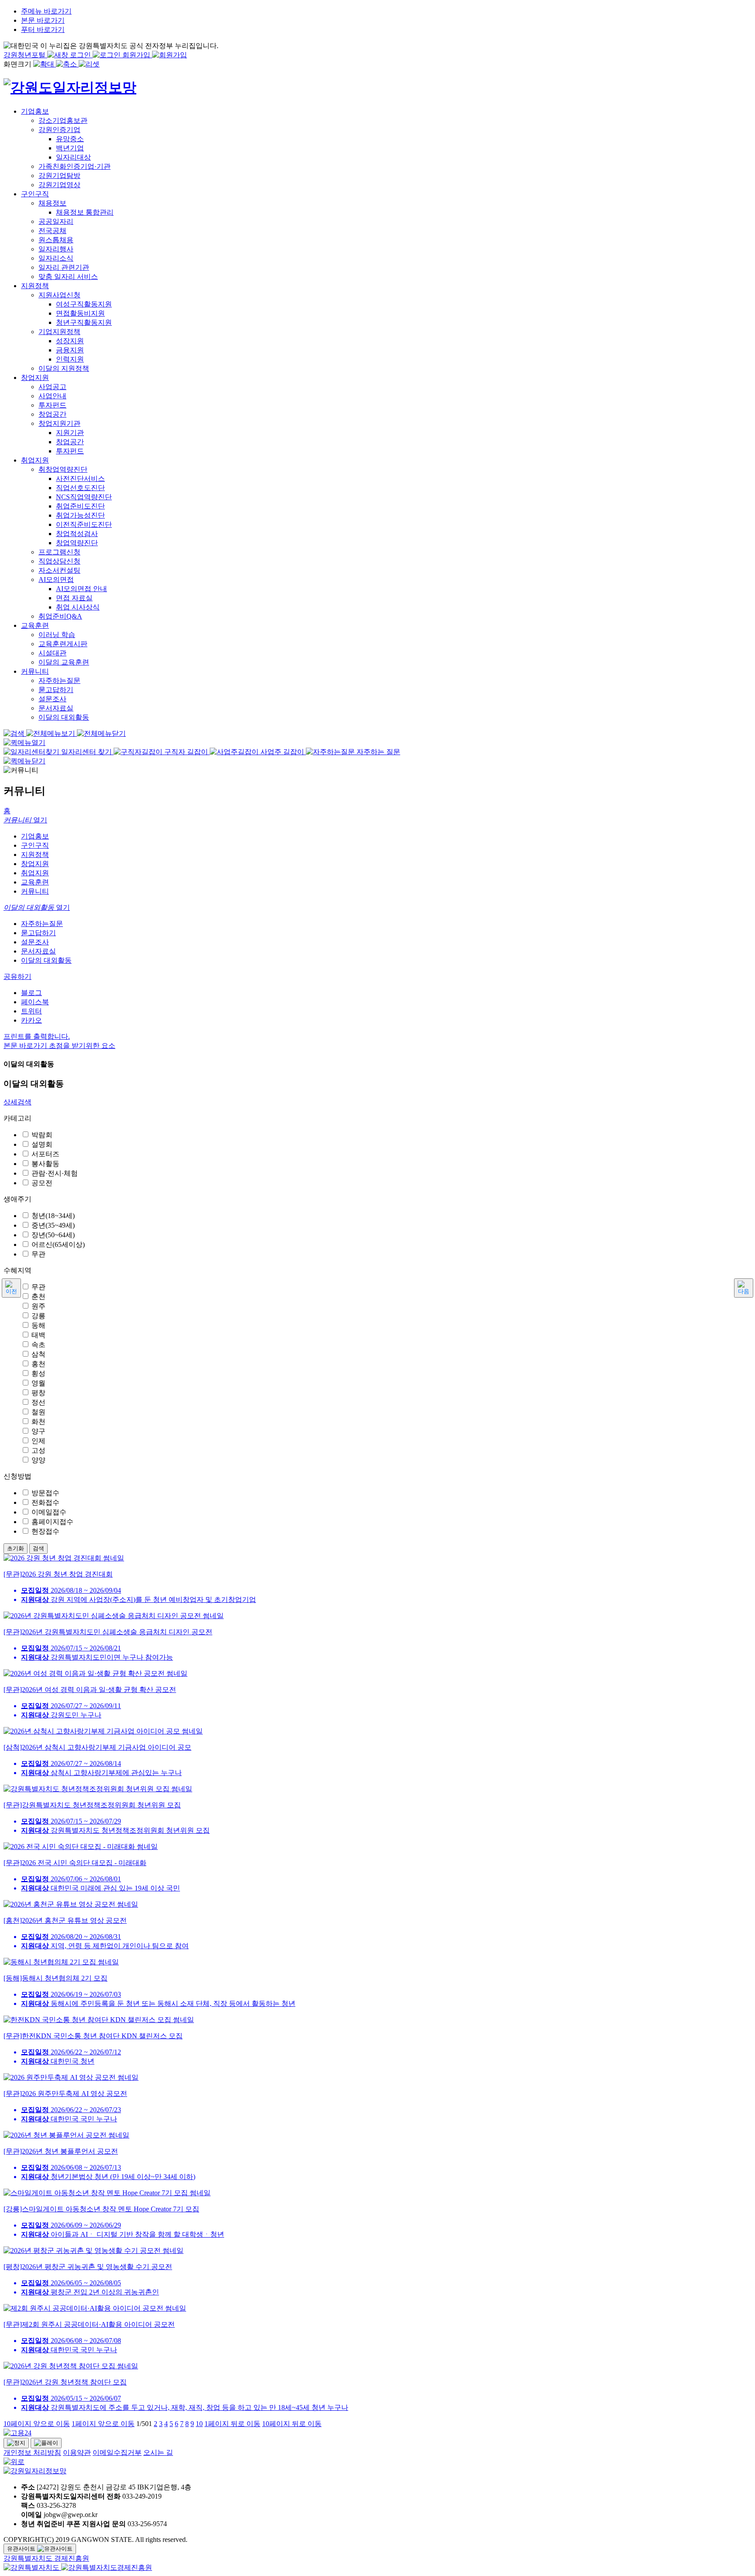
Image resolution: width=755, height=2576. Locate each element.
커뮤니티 (35, 891)
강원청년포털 (25, 55)
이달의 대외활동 (46, 960)
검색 (38, 1548)
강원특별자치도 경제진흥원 (46, 2558)
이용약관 (77, 2452)
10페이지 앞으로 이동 (37, 2424)
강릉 (38, 1316)
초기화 (16, 1548)
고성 (38, 1450)
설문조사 (35, 942)
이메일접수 (49, 1512)
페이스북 (35, 1002)
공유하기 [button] (17, 976)
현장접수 (45, 1531)
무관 (38, 1254)
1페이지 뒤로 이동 (232, 2424)
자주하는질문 (42, 924)
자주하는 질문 (377, 752)
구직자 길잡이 (186, 752)
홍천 (38, 1364)
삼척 (38, 1354)
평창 (38, 1393)
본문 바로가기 (43, 20)
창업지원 (35, 864)
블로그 (31, 993)
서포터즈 (45, 1154)
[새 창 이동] (377, 2433)
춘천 (38, 1297)
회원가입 (137, 55)
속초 (38, 1345)
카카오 (31, 1020)
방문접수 (45, 1493)
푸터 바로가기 (43, 30)
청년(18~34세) (53, 1216)
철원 (38, 1412)
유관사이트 (22, 2549)
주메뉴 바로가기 (46, 11)
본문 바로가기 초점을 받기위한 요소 (59, 1046)
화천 (38, 1422)
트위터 (31, 1011)
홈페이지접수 (52, 1522)
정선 (38, 1402)
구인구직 (35, 845)
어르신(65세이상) (58, 1244)
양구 (38, 1431)
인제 (38, 1441)
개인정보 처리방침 (32, 2452)
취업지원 (35, 873)
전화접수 (45, 1502)
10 (199, 2424)
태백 (38, 1335)
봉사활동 (45, 1164)
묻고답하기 (38, 933)
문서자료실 (38, 951)
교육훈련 (35, 882)
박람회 (42, 1135)
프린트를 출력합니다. (37, 1036)
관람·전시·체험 (55, 1173)
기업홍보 (35, 836)
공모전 (42, 1183)
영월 (38, 1383)
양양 (38, 1460)
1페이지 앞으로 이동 (103, 2424)
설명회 (42, 1144)
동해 (38, 1325)
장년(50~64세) (53, 1235)
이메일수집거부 (117, 2452)
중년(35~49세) (53, 1225)
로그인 (81, 55)
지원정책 (35, 855)
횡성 (38, 1373)
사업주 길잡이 (282, 752)
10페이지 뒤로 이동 (292, 2424)
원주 (38, 1306)
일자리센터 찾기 (87, 752)
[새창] (32, 2567)
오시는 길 (158, 2452)
